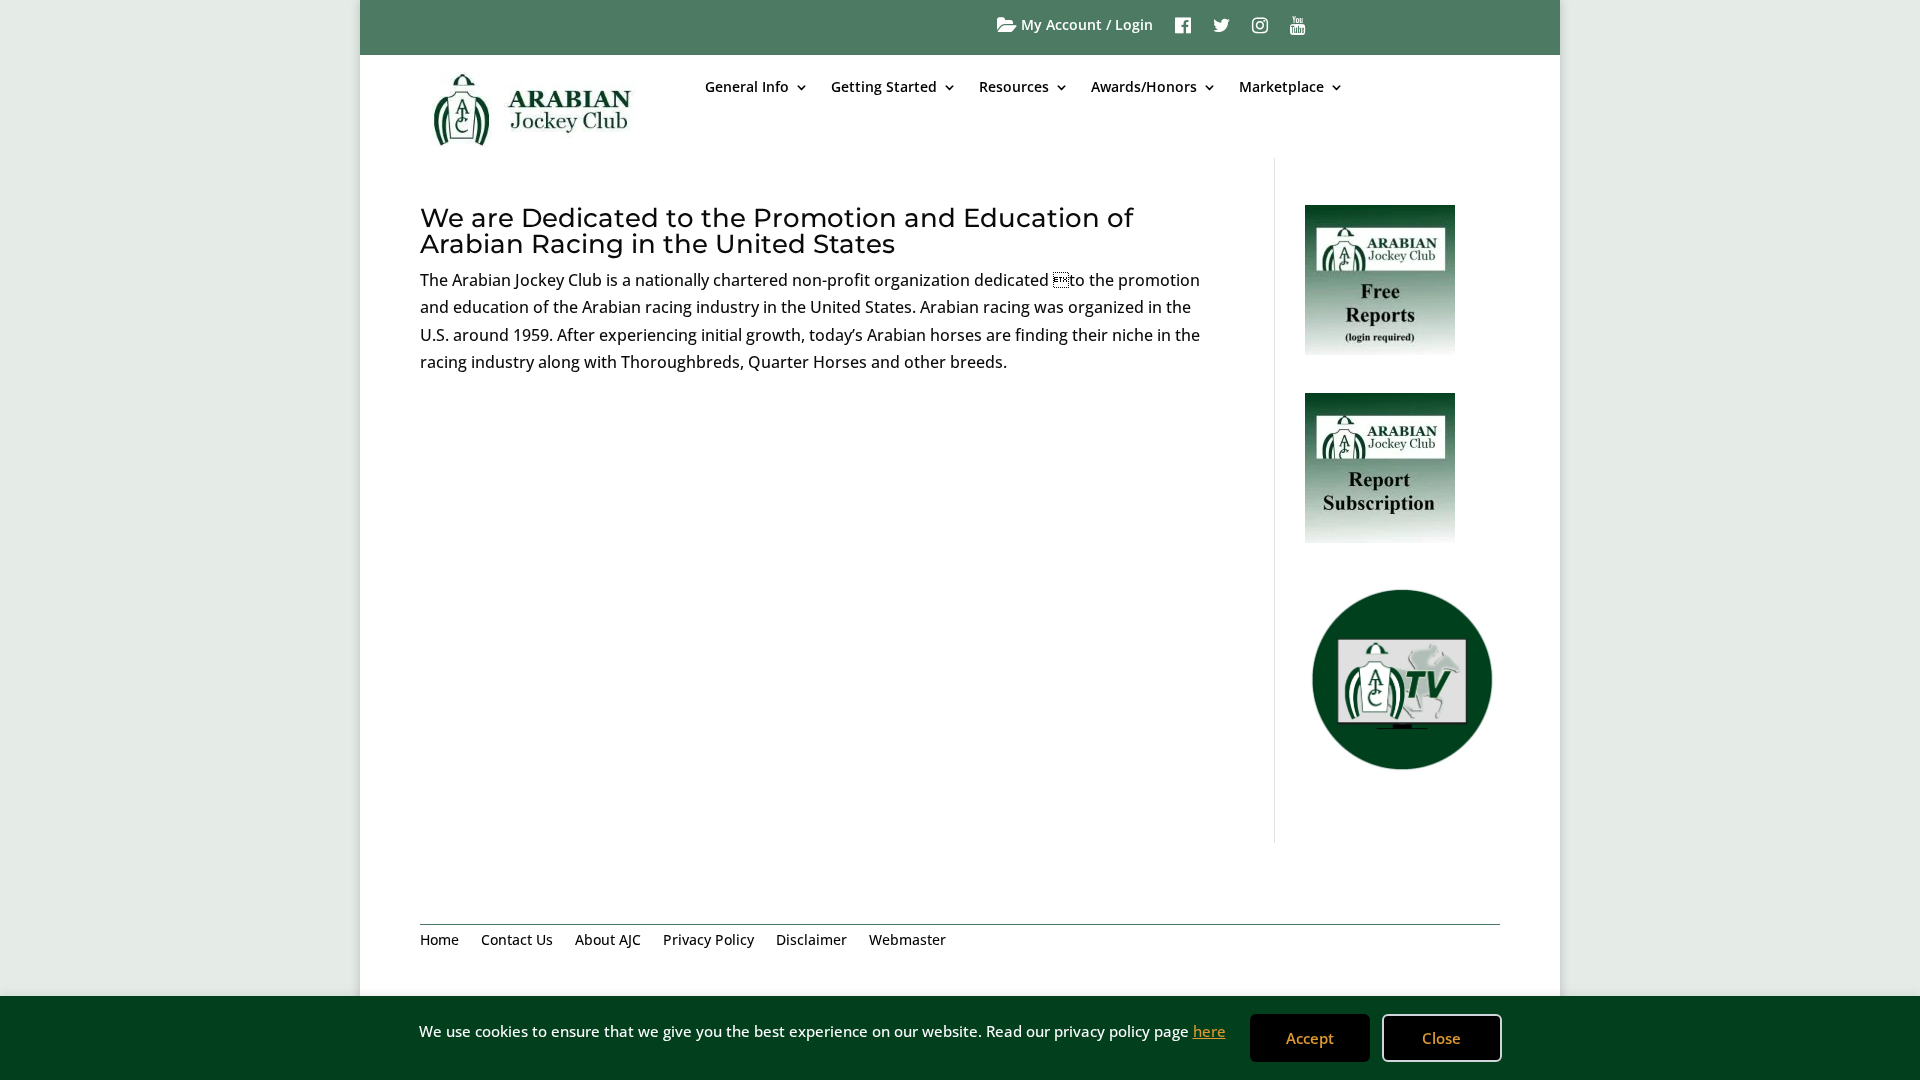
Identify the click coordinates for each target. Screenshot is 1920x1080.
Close (1441, 1038)
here (1209, 1031)
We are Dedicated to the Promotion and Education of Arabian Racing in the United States (776, 231)
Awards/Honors (1144, 88)
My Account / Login (1085, 26)
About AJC (608, 941)
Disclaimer (811, 941)
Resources (1014, 88)
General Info (747, 88)
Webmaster (907, 941)
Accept (1310, 1038)
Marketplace (1281, 88)
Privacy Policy (708, 941)
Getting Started (884, 88)
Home (439, 941)
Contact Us (517, 941)
